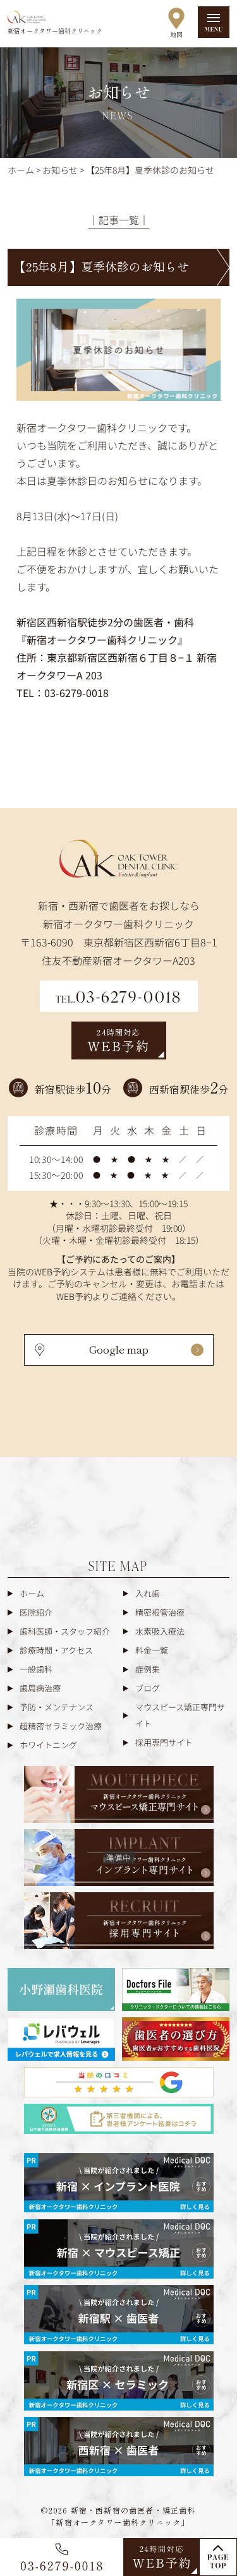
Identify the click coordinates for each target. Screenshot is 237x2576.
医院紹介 (36, 1612)
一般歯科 (36, 1669)
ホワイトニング (48, 1745)
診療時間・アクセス (56, 1650)
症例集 (148, 1669)
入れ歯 (148, 1593)
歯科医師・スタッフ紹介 (65, 1631)
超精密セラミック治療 (61, 1726)
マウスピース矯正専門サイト (180, 1715)
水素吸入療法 (160, 1631)
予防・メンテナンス (57, 1707)
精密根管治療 (160, 1612)
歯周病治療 (40, 1688)
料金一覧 (152, 1650)
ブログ (148, 1688)
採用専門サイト (164, 1742)
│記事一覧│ (119, 220)
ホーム (32, 1593)
